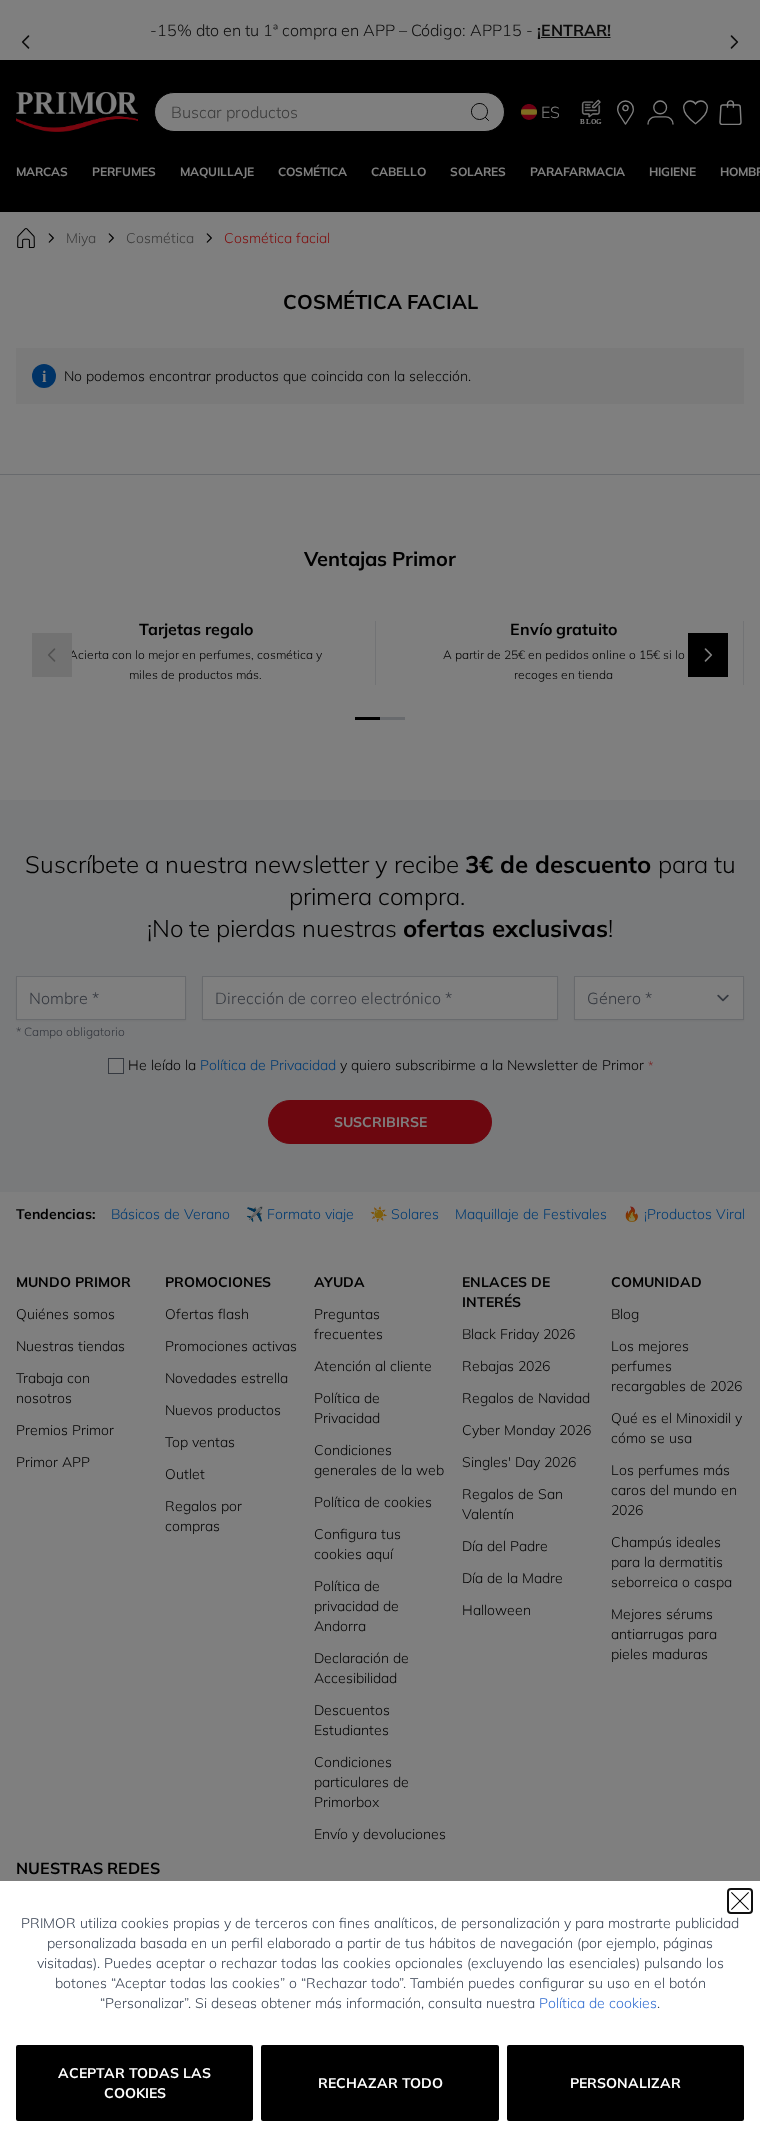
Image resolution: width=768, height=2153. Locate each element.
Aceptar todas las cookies (134, 2083)
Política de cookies (598, 2003)
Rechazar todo (380, 2083)
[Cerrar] (740, 1901)
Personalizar (625, 2083)
